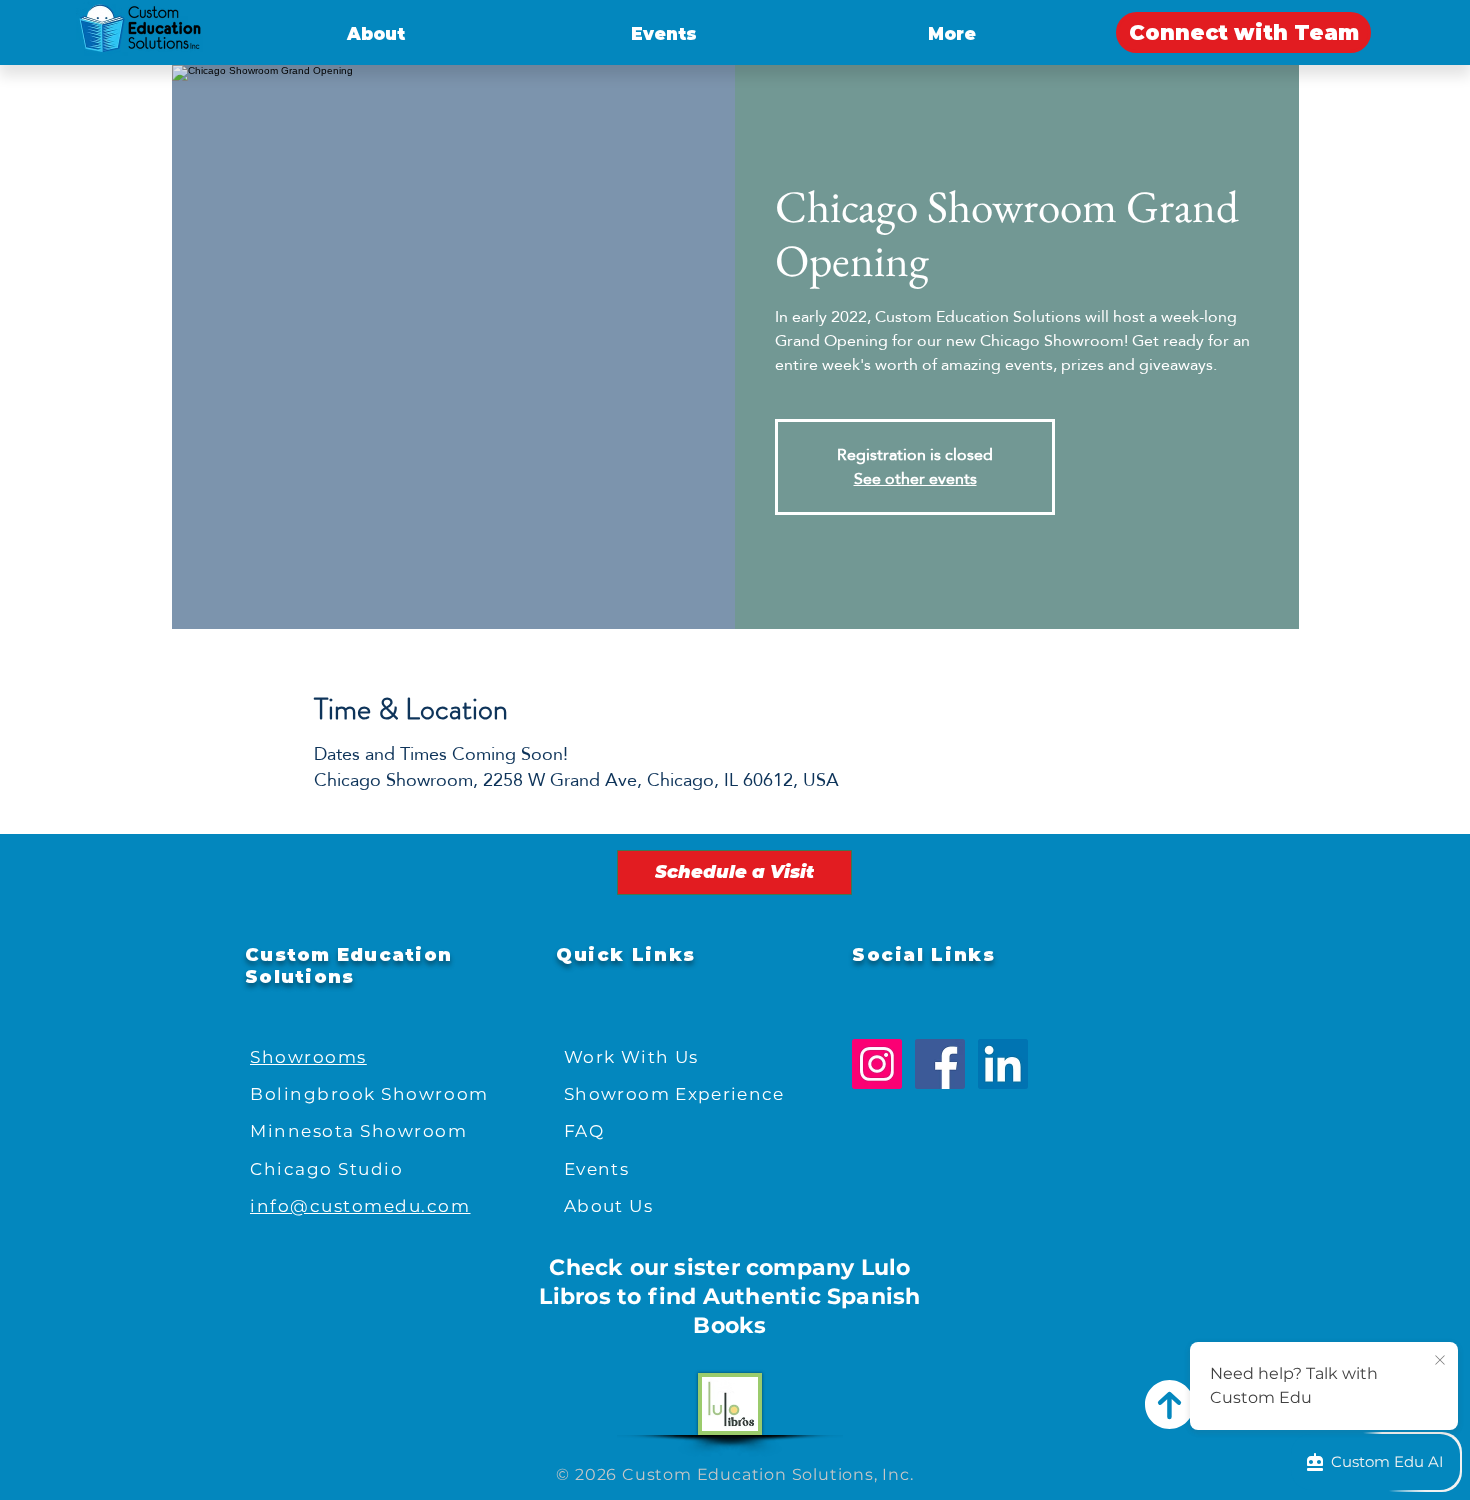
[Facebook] (940, 1064)
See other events (915, 478)
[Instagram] (877, 1064)
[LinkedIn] (1003, 1064)
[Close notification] (1440, 1361)
